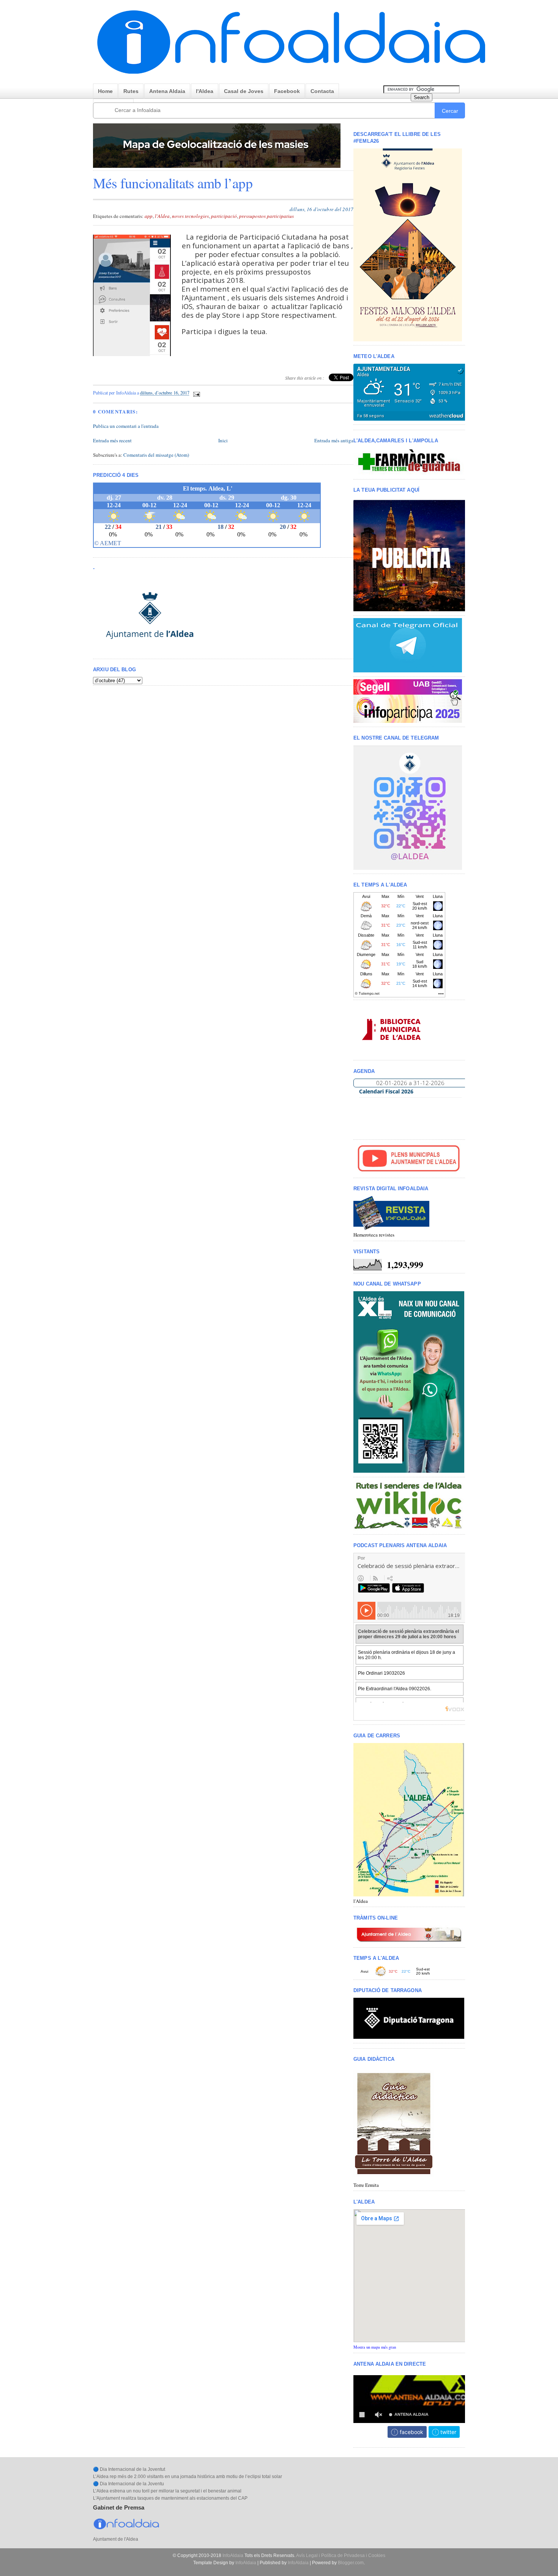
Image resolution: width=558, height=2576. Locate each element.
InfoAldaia (233, 2555)
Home (105, 91)
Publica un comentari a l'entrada (126, 426)
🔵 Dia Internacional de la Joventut (129, 2469)
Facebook (287, 91)
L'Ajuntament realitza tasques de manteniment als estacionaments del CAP (170, 2498)
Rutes (131, 91)
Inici (223, 440)
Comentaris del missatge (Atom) (156, 455)
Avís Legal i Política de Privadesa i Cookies (341, 2555)
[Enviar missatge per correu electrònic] (196, 393)
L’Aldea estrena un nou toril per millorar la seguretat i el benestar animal (167, 2491)
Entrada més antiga (334, 440)
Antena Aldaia (167, 91)
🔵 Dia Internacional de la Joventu (128, 2484)
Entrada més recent (112, 440)
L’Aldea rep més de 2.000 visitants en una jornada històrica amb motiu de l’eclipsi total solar (188, 2477)
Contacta (322, 91)
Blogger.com (351, 2563)
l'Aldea (205, 91)
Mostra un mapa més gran (375, 2347)
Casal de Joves (244, 91)
